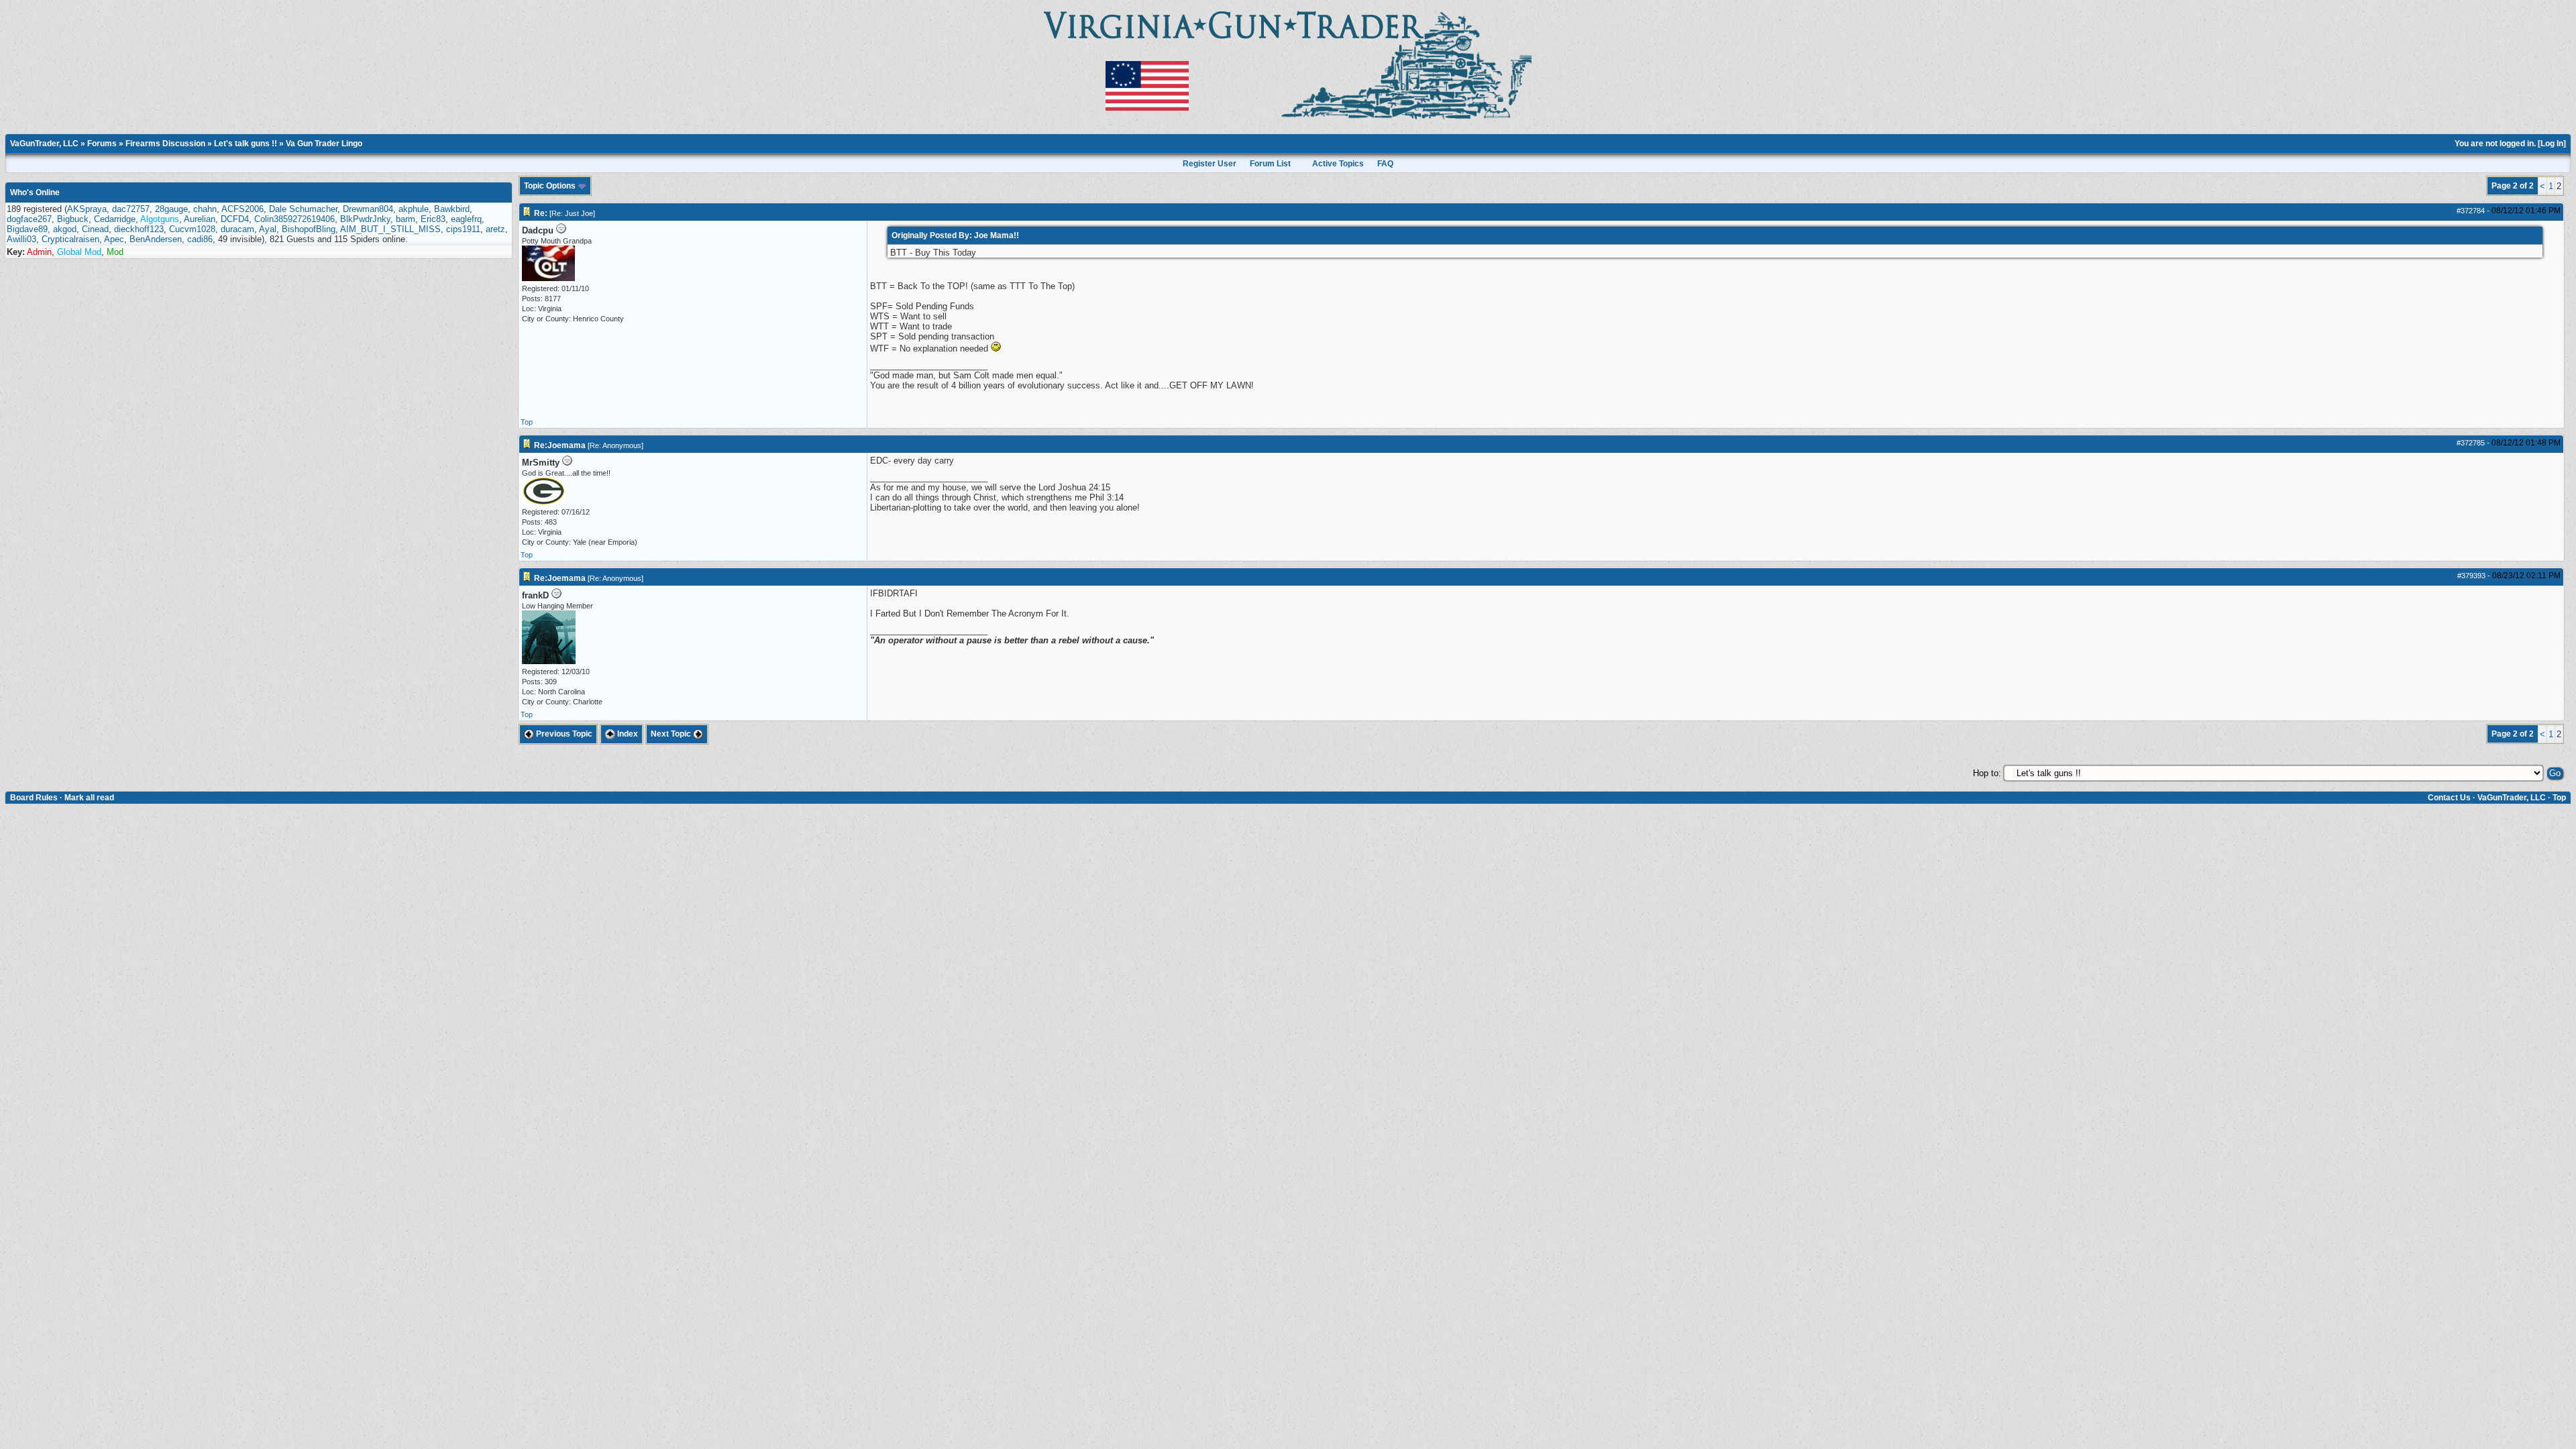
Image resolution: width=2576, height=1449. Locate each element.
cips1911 (463, 229)
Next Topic (672, 734)
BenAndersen (156, 239)
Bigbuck (73, 219)
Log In (2552, 144)
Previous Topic (563, 734)
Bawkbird (452, 209)
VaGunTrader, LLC (44, 144)
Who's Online (35, 193)
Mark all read (89, 798)
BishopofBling (309, 229)
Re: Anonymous (615, 445)
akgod (65, 229)
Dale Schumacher (303, 209)
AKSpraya (87, 209)
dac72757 (131, 209)
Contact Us (2449, 798)
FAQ (1385, 164)
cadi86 (200, 239)
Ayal (268, 229)
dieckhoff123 (139, 229)
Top (527, 422)
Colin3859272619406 (294, 219)
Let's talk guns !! (246, 144)
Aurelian (200, 219)
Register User (1210, 164)
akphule (414, 209)
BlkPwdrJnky (365, 219)
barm (406, 219)
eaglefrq (466, 219)
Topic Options (551, 186)
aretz (495, 229)
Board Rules (34, 798)
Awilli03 (21, 239)
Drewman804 (368, 209)
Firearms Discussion (165, 144)
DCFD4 (235, 219)
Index (627, 734)
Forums (102, 144)
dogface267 (29, 219)
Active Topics (1338, 164)
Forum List (1270, 164)
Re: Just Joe (572, 213)
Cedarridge (115, 219)
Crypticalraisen (70, 239)
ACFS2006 (243, 209)
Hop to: (1987, 773)
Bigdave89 (27, 229)
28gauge (171, 209)
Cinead (95, 229)
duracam (237, 229)
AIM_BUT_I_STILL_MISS (390, 229)
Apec (114, 239)
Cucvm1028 (192, 229)
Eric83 (433, 219)
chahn (205, 209)
